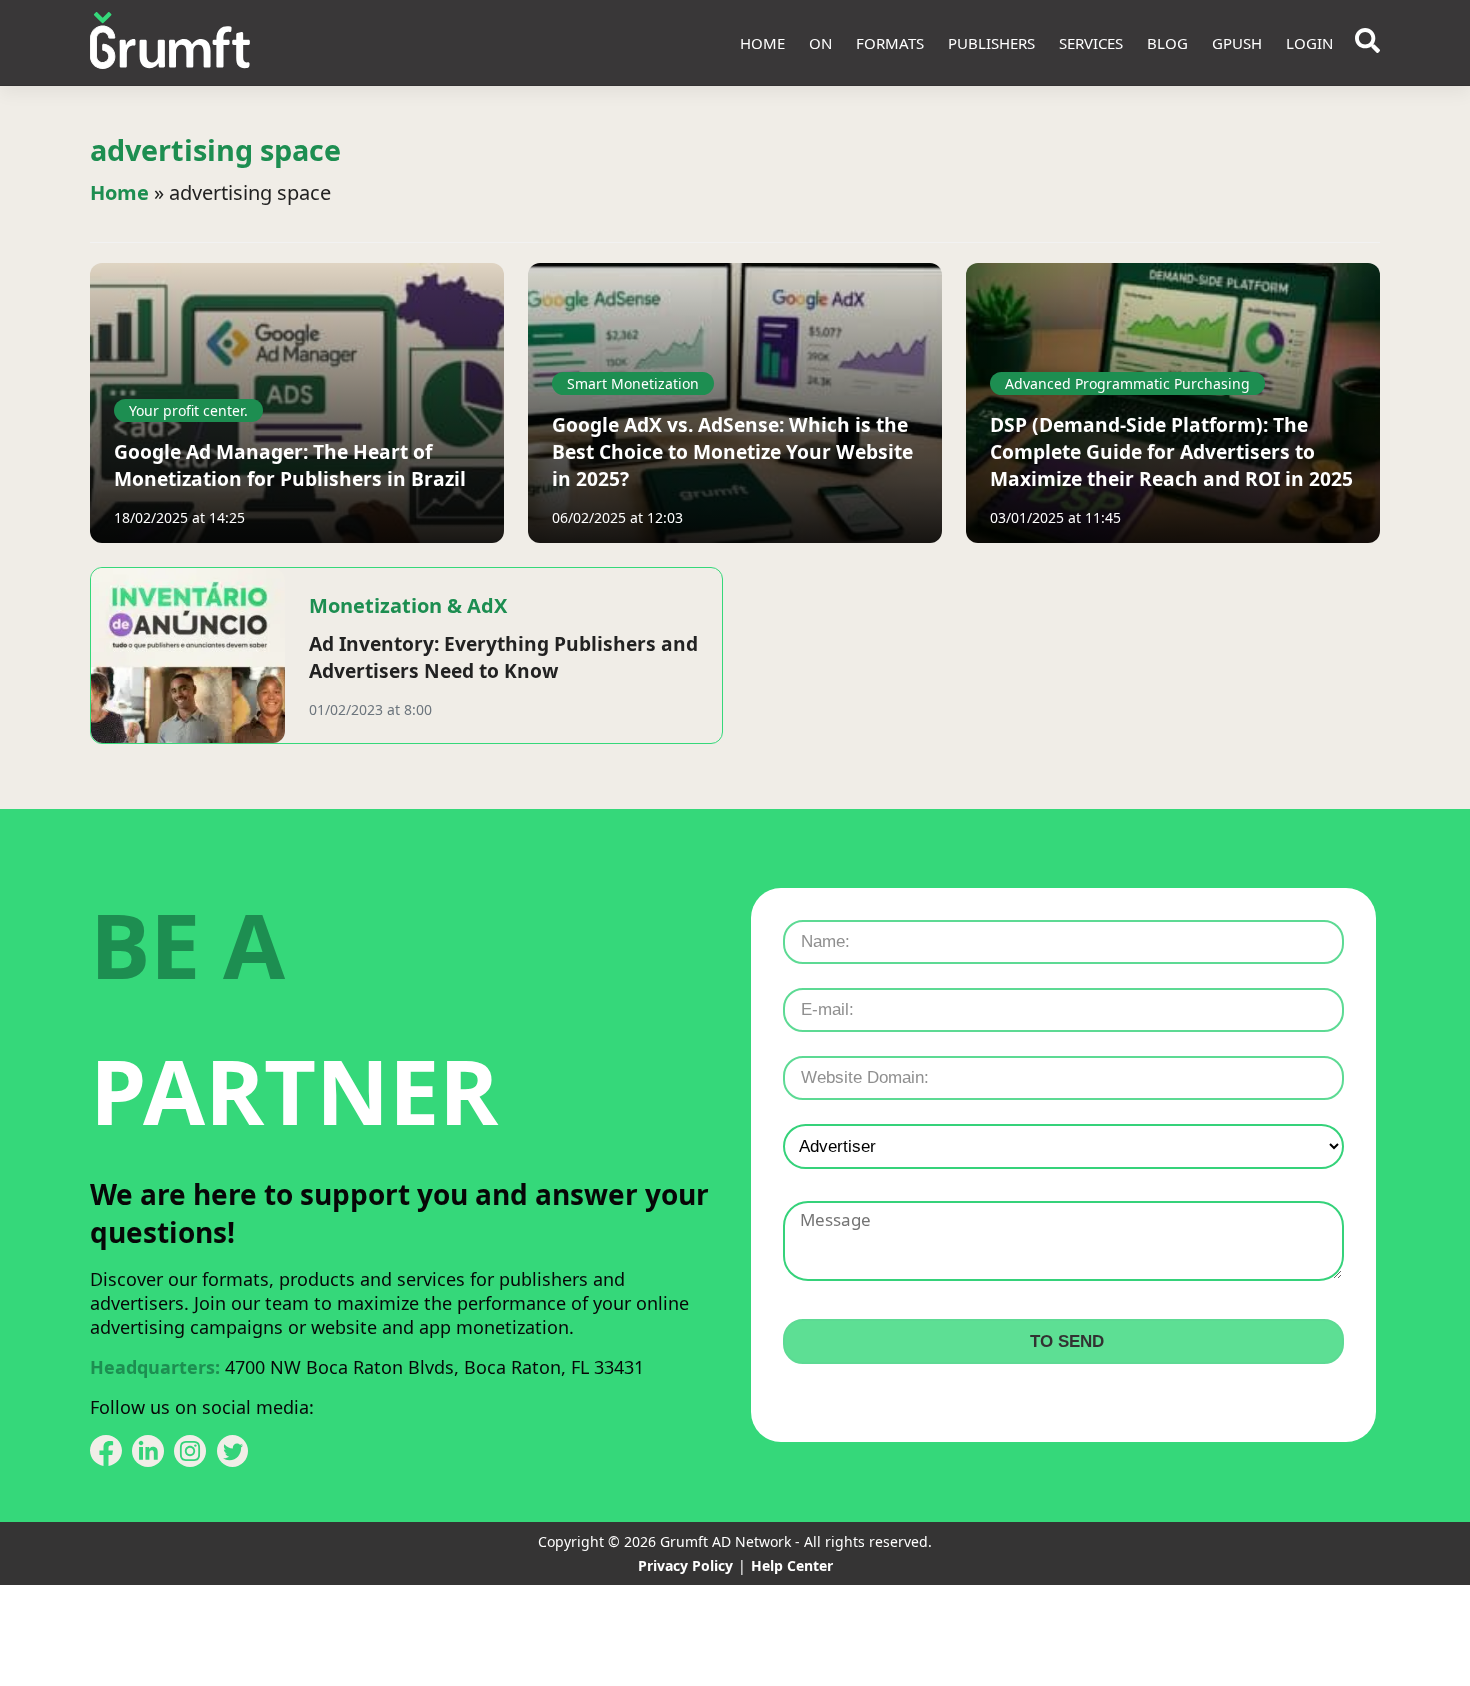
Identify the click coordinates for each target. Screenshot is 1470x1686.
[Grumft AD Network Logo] (170, 43)
